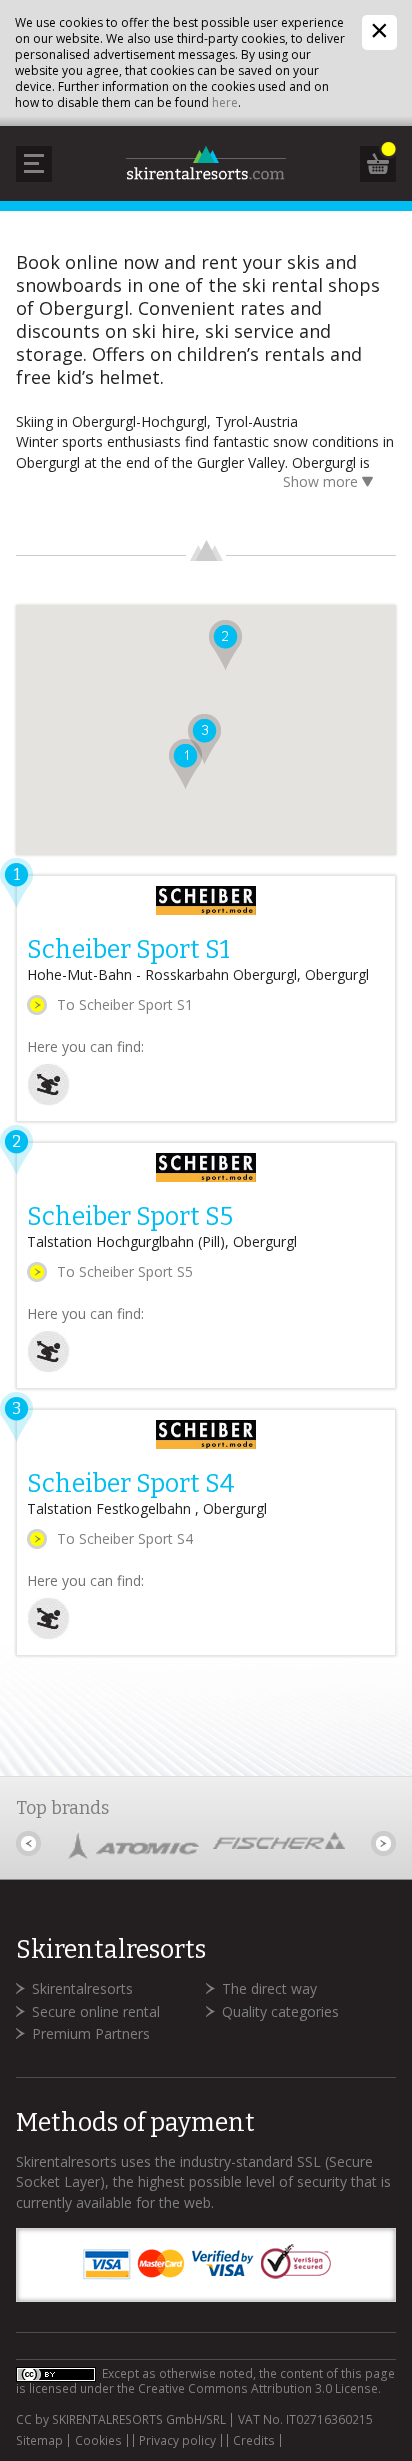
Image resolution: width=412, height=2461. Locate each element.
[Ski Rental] (48, 1100)
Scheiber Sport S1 (128, 950)
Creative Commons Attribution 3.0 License (258, 2388)
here (225, 102)
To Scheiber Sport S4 (125, 1538)
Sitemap (39, 2441)
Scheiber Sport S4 (131, 1484)
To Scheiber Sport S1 (125, 1004)
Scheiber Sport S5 (130, 1217)
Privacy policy (177, 2441)
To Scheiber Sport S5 (125, 1271)
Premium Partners (91, 2033)
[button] (225, 645)
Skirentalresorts (82, 1988)
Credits (254, 2441)
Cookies (98, 2441)
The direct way (269, 1988)
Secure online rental (96, 2011)
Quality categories (280, 2011)
